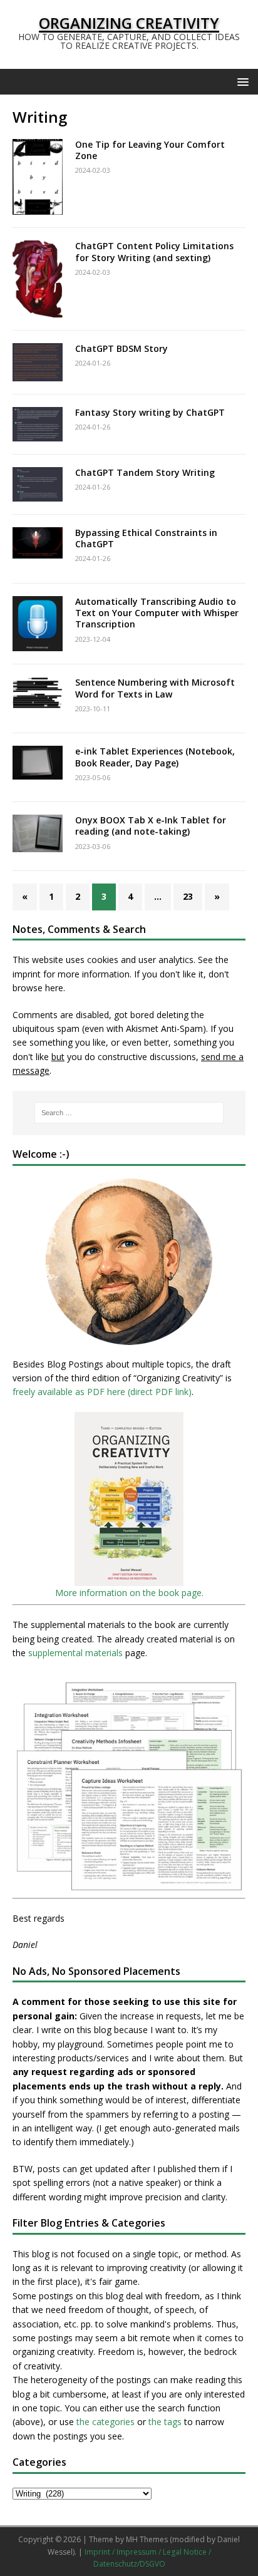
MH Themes (147, 2539)
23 (188, 896)
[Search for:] (129, 1113)
